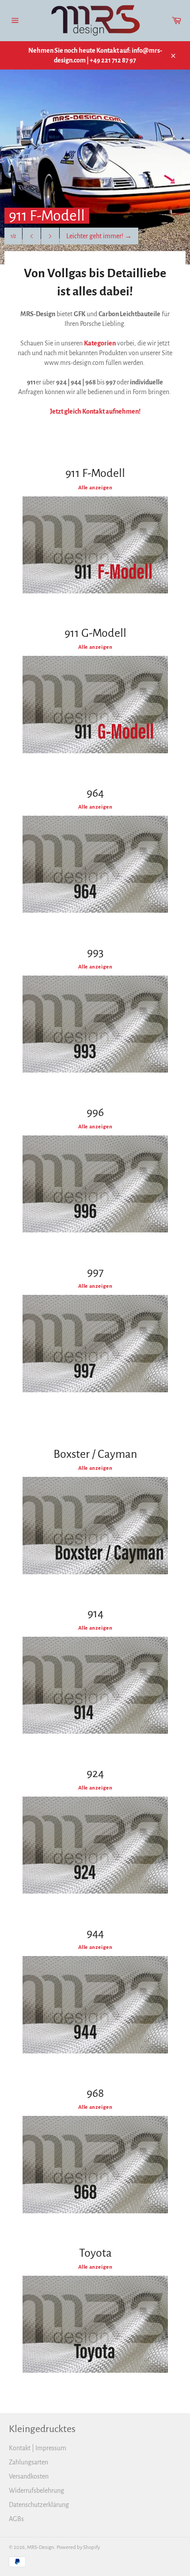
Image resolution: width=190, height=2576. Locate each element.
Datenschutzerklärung (39, 2505)
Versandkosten (29, 2476)
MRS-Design (41, 2547)
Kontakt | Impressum (38, 2448)
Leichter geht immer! (99, 236)
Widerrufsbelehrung (36, 2491)
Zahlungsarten (28, 2462)
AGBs (16, 2519)
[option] (95, 167)
